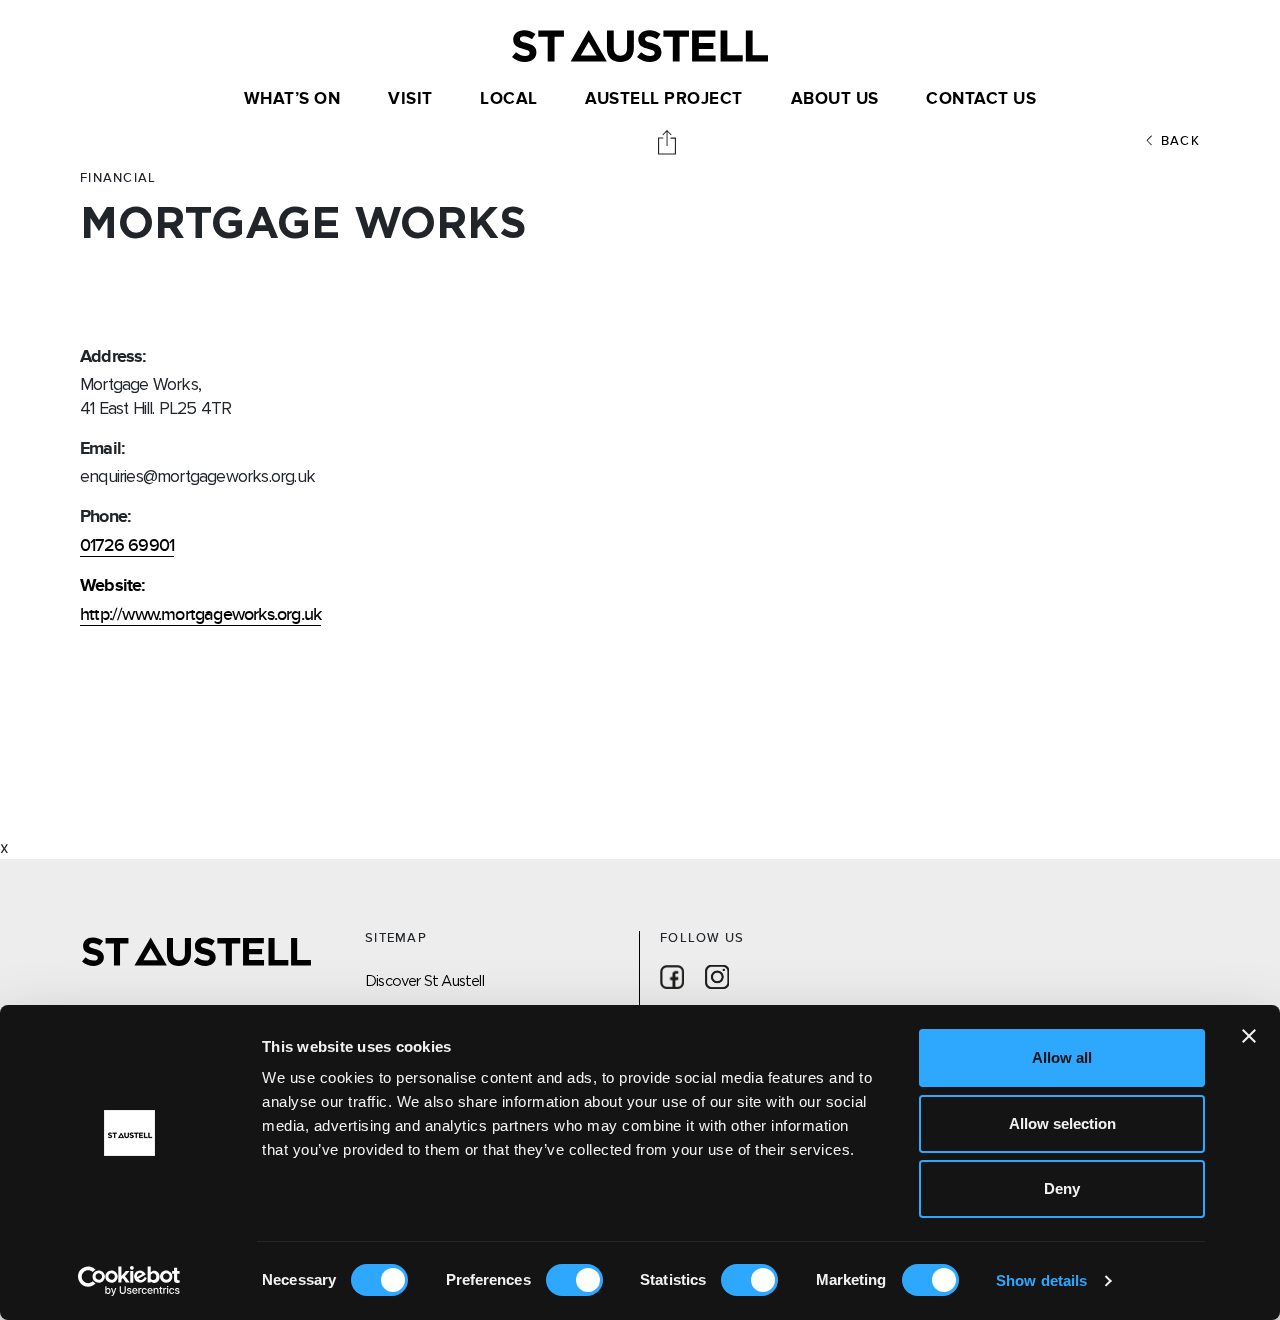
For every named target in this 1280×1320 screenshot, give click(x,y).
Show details (1041, 1280)
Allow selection (1062, 1123)
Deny (1062, 1188)
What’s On (292, 99)
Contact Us (981, 99)
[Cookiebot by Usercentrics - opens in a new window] (129, 1281)
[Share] (669, 141)
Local (509, 99)
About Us (835, 99)
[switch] (574, 1280)
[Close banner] (1249, 1036)
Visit (410, 99)
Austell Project (664, 99)
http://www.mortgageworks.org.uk (200, 614)
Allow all (1062, 1057)
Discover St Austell (424, 980)
